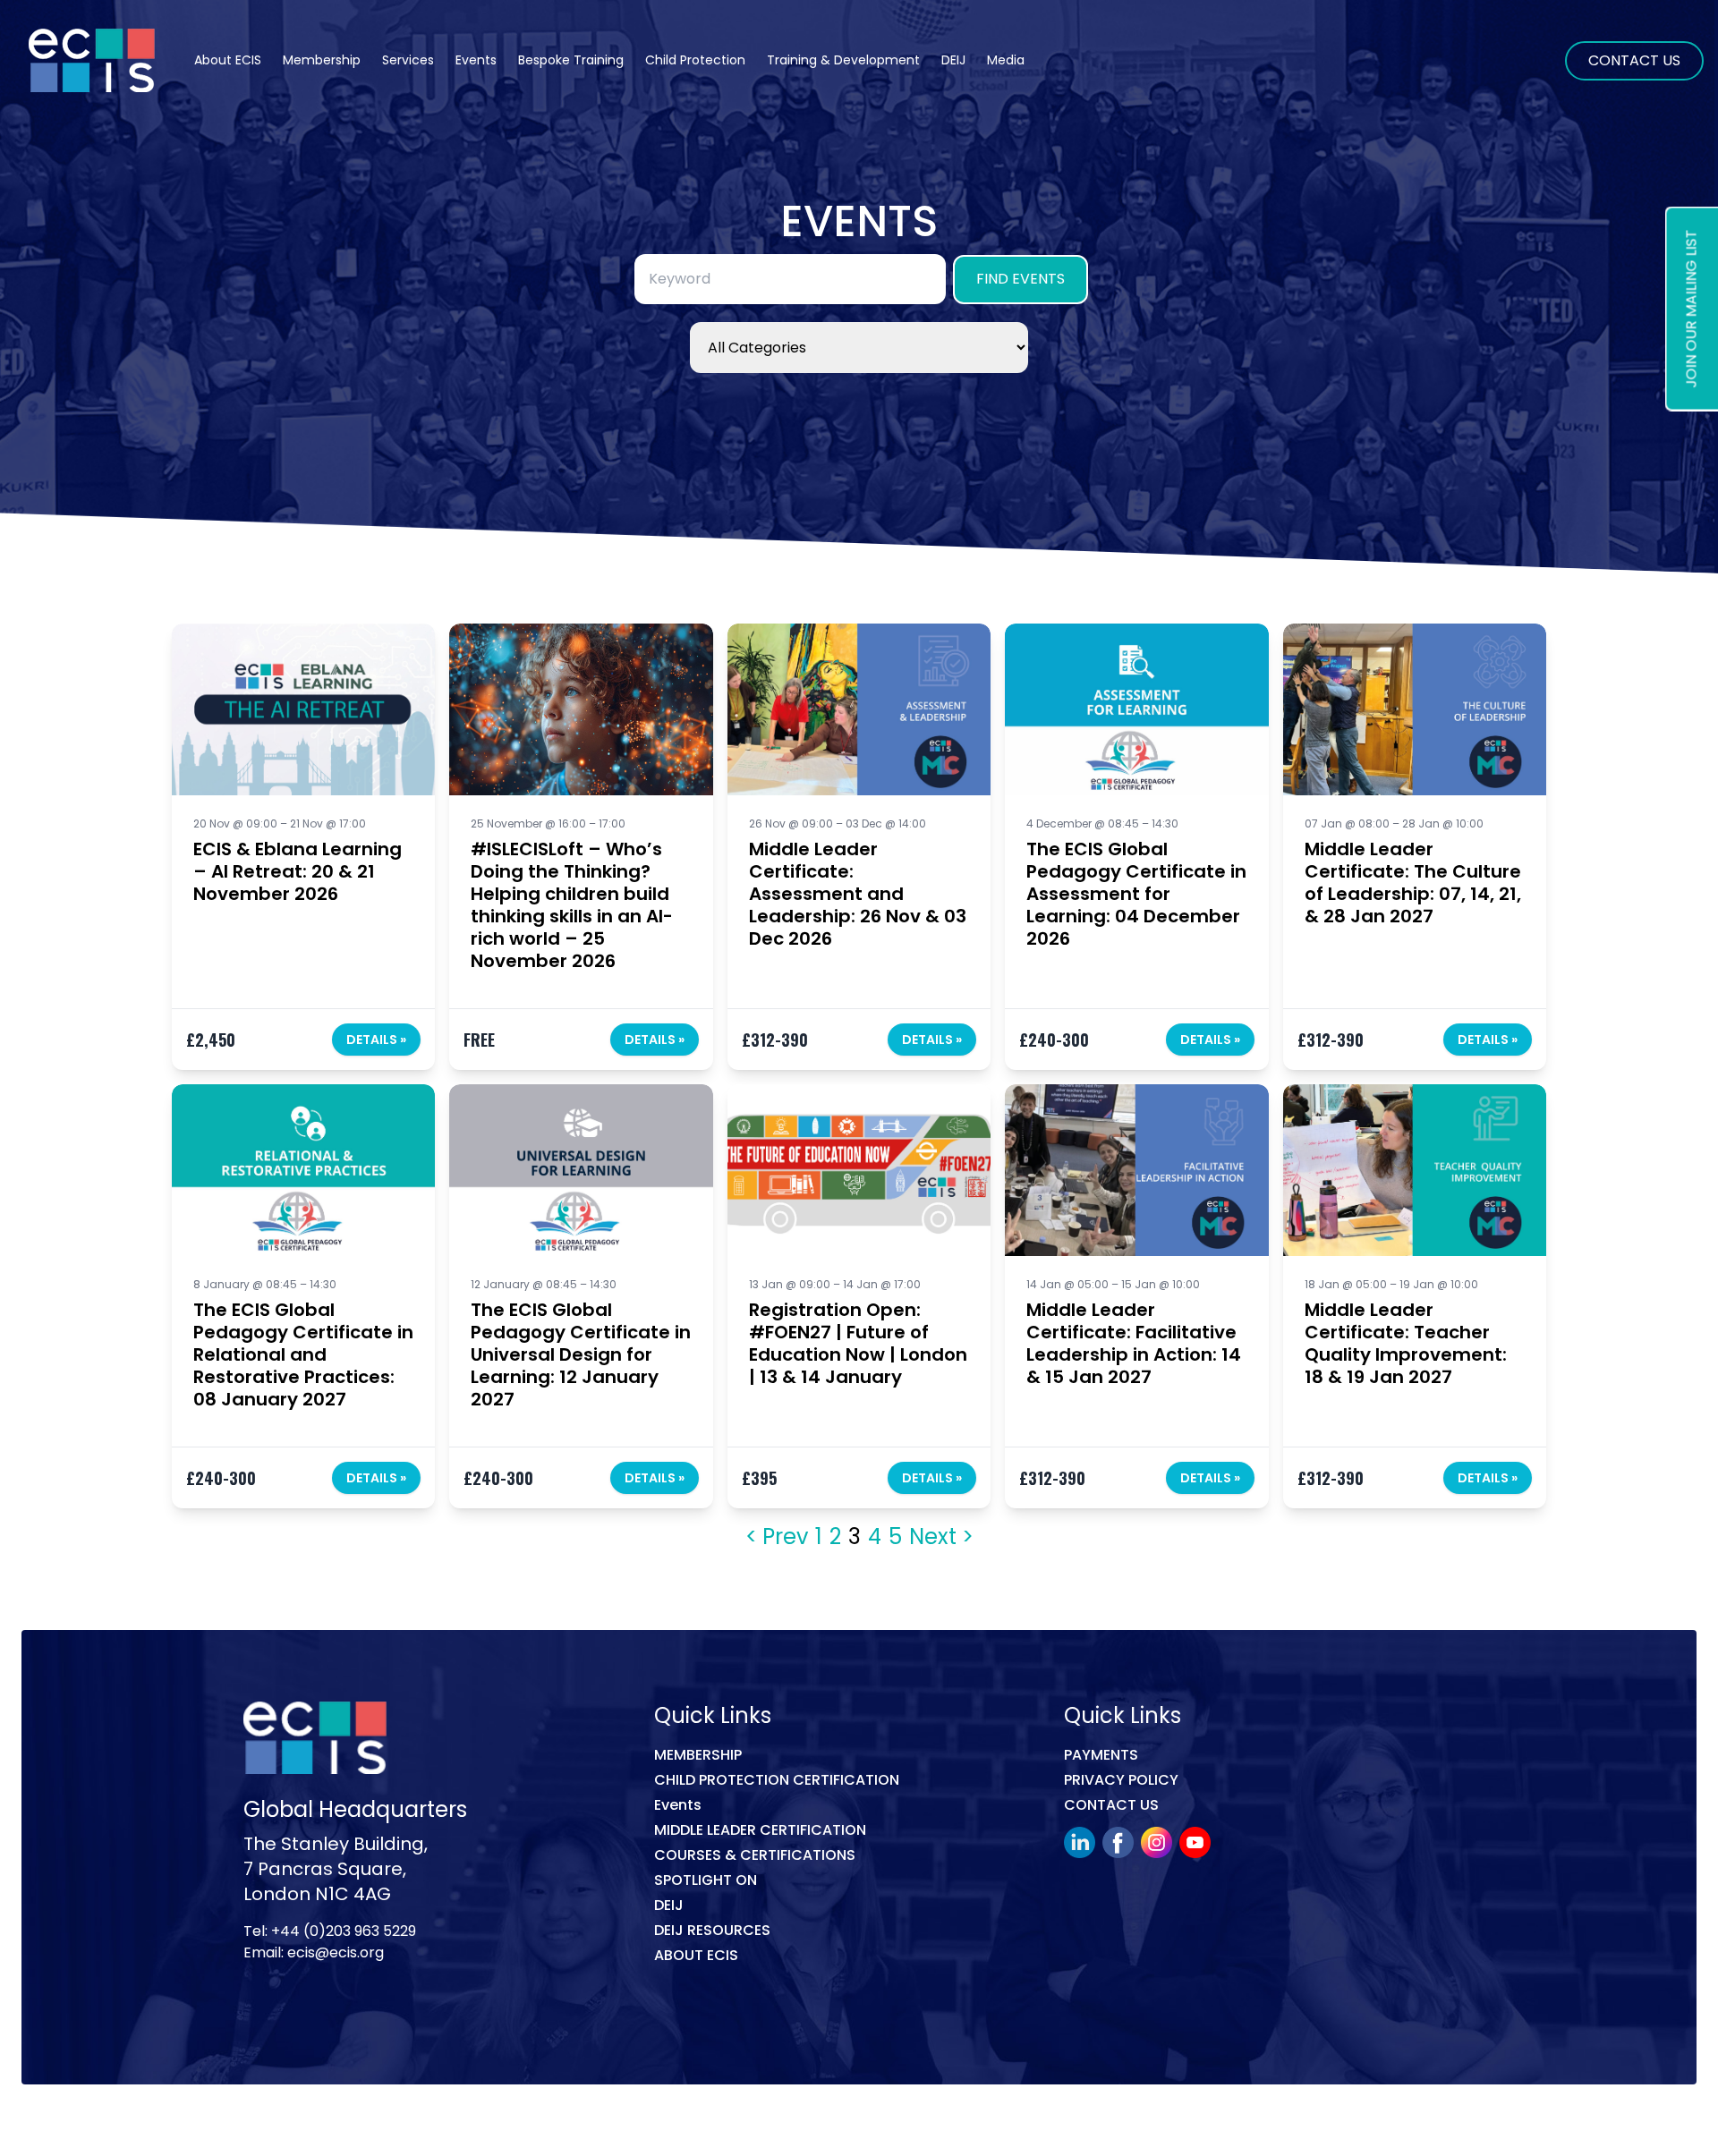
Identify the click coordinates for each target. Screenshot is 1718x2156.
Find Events (1021, 279)
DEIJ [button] (953, 60)
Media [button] (1006, 60)
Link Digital (497, 2123)
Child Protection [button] (695, 60)
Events (476, 60)
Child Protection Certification (777, 1780)
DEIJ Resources (712, 1930)
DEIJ (669, 1905)
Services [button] (408, 60)
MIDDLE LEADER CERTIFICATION (760, 1830)
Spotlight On (706, 1880)
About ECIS (228, 60)
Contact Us (1634, 60)
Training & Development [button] (843, 60)
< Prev (777, 1537)
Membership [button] (322, 60)
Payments (1101, 1755)
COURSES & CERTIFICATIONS (755, 1855)
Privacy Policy (1121, 1780)
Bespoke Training (571, 60)
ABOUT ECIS (696, 1955)
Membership (698, 1755)
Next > (941, 1537)
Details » (376, 1040)
